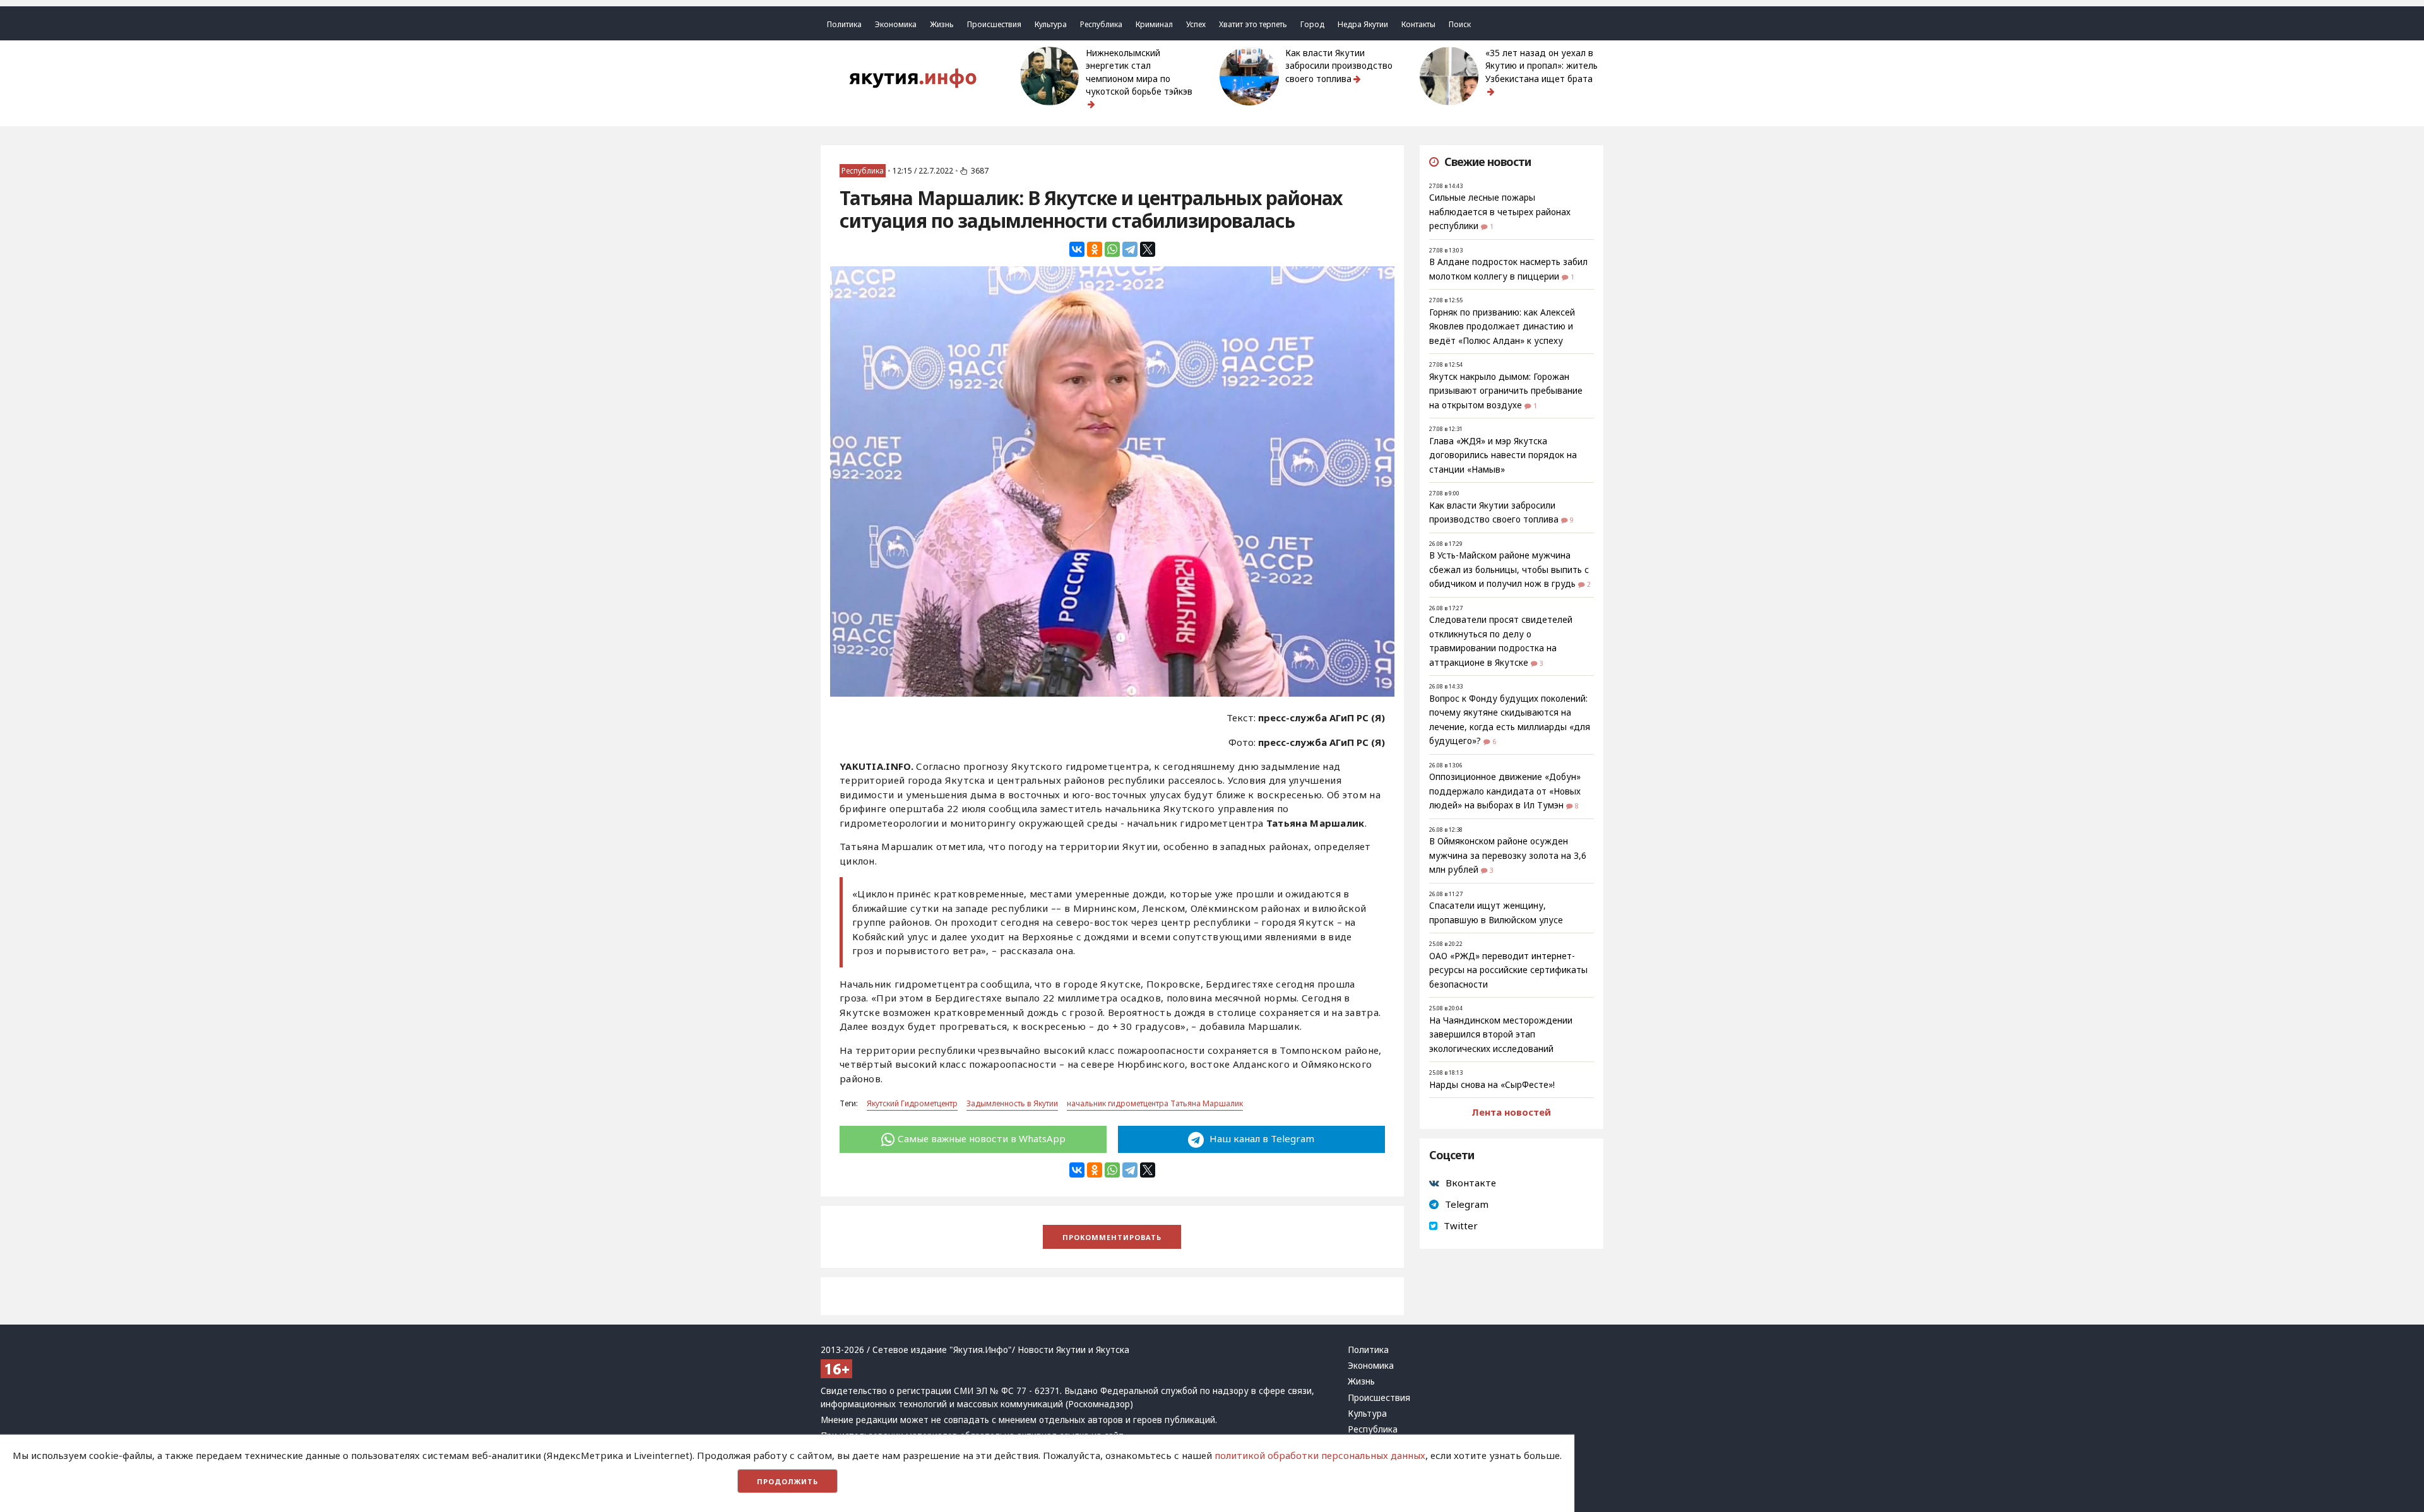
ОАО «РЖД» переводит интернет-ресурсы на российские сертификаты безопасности (1508, 970)
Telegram (1467, 1204)
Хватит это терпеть (1253, 24)
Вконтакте (1471, 1183)
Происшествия (994, 24)
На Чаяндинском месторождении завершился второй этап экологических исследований (1501, 1035)
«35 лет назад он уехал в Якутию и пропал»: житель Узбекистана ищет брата (1542, 66)
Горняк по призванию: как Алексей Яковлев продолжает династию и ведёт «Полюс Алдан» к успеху (1502, 327)
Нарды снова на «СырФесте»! (1492, 1085)
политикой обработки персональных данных (1320, 1455)
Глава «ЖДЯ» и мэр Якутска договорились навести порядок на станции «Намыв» (1503, 455)
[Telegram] (1130, 249)
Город (1312, 24)
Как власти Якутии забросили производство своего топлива (1339, 66)
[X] (1148, 249)
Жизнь (942, 24)
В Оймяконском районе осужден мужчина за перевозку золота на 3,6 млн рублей (1508, 855)
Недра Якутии (1363, 24)
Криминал (1154, 24)
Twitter (1461, 1226)
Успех (1196, 24)
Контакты (1418, 24)
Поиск (1460, 24)
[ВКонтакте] (1077, 249)
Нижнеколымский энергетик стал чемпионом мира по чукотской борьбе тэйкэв (1139, 72)
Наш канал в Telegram (1261, 1138)
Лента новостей (1511, 1112)
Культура (1051, 24)
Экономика (896, 24)
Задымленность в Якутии (1012, 1103)
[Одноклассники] (1095, 249)
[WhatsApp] (1112, 249)
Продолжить (787, 1481)
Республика (1101, 24)
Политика (844, 24)
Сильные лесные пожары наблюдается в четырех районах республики (1500, 212)
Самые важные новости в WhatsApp (982, 1138)
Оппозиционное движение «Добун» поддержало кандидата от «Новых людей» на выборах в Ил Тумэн (1505, 791)
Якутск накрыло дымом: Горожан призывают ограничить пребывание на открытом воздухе (1506, 391)
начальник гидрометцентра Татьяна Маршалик (1155, 1103)
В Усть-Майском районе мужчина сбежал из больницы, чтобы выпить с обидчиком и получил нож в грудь (1509, 570)
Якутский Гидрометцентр (912, 1103)
